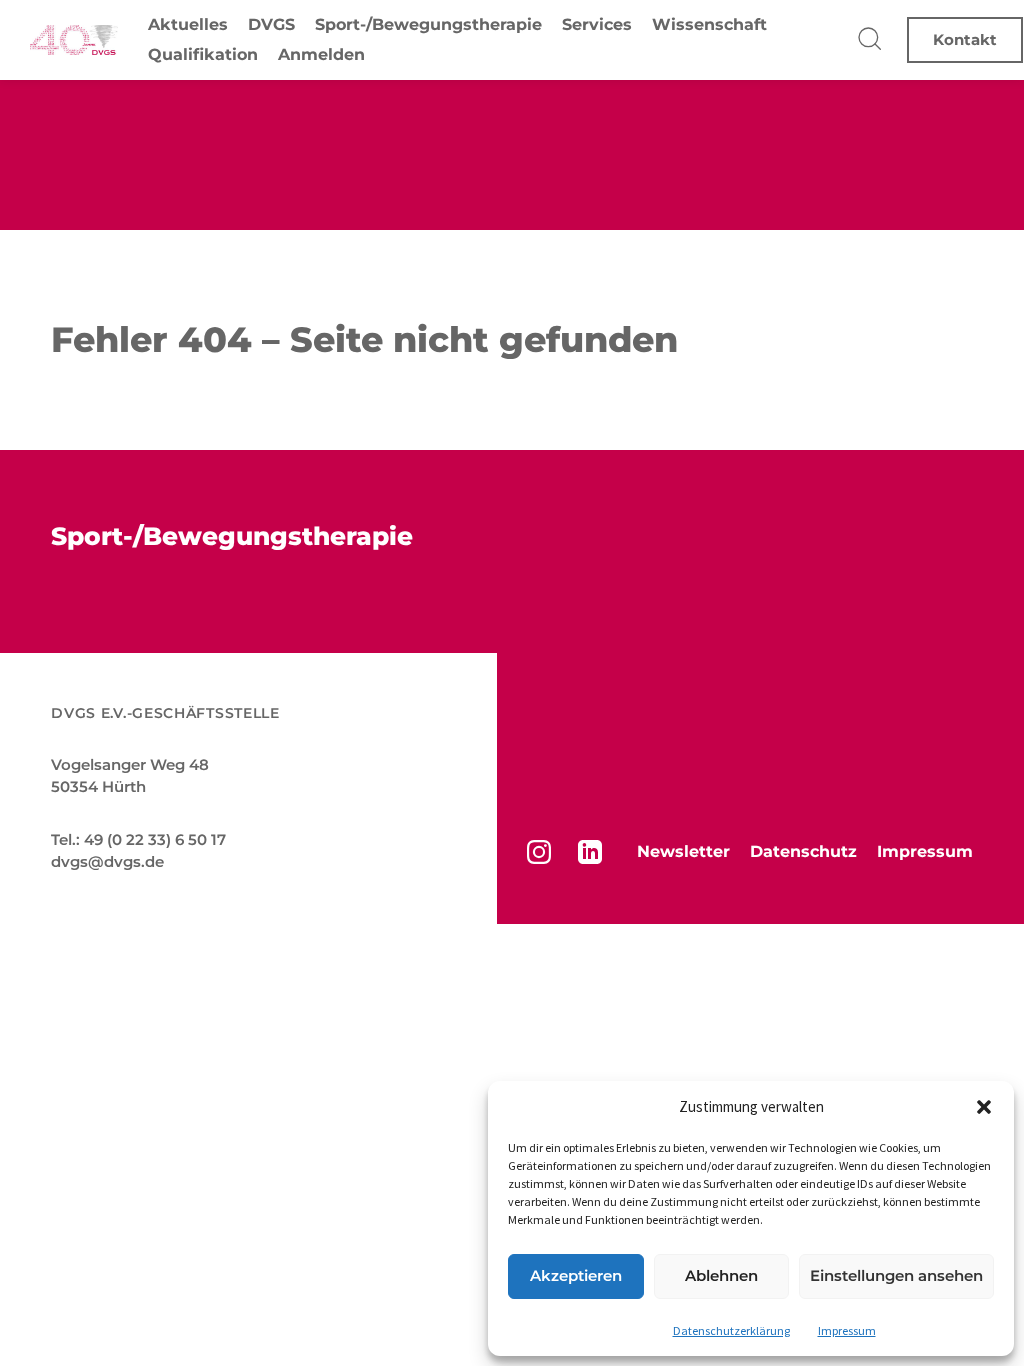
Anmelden (321, 54)
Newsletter (683, 851)
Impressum (847, 1330)
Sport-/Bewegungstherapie (428, 24)
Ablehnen (721, 1275)
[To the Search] (871, 40)
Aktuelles (188, 24)
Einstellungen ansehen (896, 1275)
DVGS (271, 24)
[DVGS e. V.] (74, 40)
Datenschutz (803, 851)
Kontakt (965, 39)
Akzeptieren (576, 1275)
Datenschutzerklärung (731, 1330)
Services (597, 24)
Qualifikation (203, 54)
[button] (984, 1107)
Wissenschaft (709, 24)
